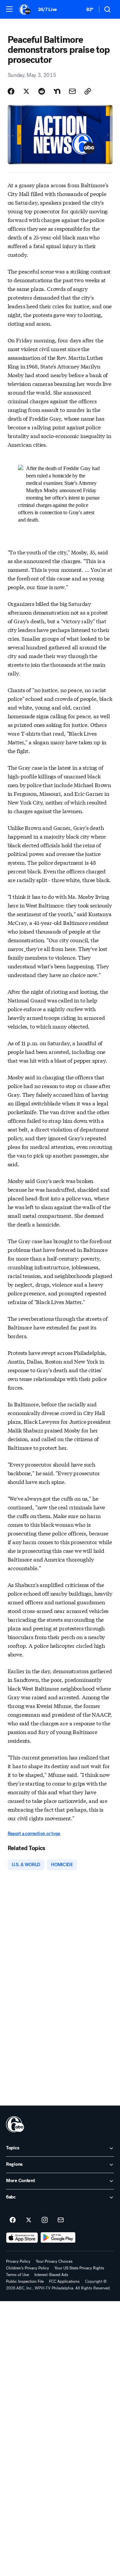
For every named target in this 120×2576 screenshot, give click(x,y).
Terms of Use (17, 2275)
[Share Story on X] (26, 91)
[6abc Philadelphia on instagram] (45, 2220)
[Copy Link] (88, 91)
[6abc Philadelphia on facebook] (13, 2220)
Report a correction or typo (34, 1834)
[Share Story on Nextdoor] (57, 91)
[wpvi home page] (15, 2124)
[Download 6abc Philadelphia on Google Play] (58, 2238)
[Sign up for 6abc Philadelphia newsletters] (61, 2220)
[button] (9, 9)
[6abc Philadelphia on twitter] (29, 2220)
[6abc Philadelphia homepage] (25, 9)
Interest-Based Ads (51, 2275)
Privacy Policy (18, 2261)
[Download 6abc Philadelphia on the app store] (22, 2238)
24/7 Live (47, 10)
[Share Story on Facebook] (11, 91)
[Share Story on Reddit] (42, 91)
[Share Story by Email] (72, 91)
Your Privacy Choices (54, 2261)
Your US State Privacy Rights (79, 2268)
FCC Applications (64, 2281)
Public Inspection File (25, 2281)
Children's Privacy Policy (27, 2268)
